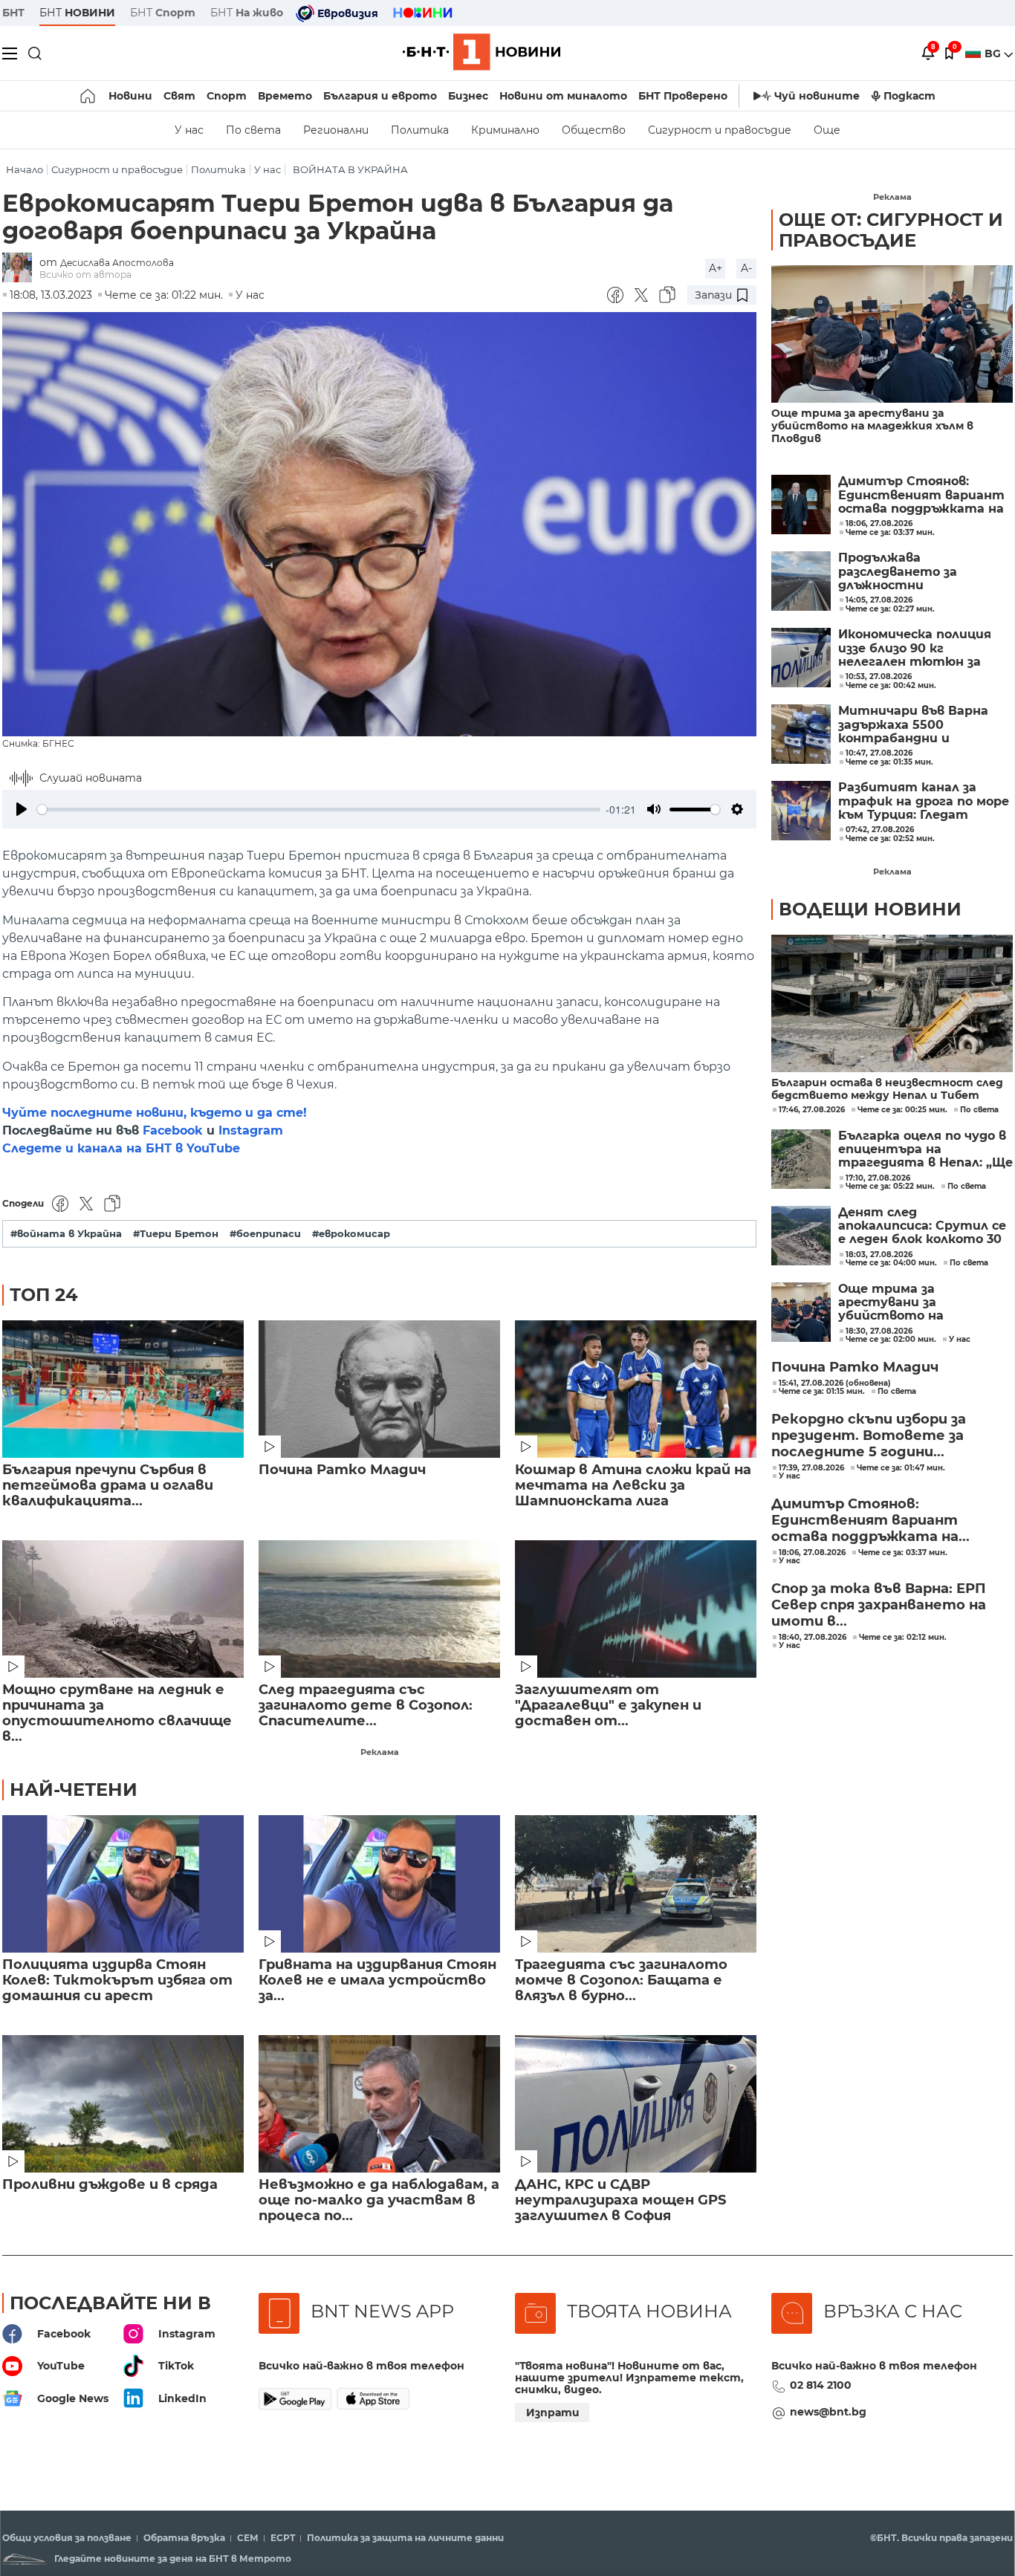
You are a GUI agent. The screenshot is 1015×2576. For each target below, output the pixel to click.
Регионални (336, 130)
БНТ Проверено (683, 96)
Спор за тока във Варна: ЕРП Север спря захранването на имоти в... (879, 1605)
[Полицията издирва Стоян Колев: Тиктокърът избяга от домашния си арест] (123, 1884)
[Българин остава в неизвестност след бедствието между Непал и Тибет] (892, 1003)
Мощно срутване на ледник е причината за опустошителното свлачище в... (117, 1713)
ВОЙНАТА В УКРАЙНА (350, 170)
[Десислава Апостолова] (21, 269)
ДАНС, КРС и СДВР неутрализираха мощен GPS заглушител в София (620, 2200)
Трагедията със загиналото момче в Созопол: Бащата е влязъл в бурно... (621, 1980)
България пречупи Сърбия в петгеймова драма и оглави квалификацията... (108, 1486)
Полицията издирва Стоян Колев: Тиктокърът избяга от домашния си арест (117, 1980)
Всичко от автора (85, 275)
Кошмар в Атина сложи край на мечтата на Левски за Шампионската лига (633, 1486)
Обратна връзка (184, 2538)
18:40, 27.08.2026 (813, 1638)
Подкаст (909, 96)
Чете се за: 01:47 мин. (901, 1468)
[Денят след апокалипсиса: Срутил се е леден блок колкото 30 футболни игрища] (801, 1236)
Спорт (227, 96)
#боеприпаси (265, 1234)
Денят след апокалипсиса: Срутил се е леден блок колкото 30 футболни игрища (922, 1226)
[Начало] (89, 96)
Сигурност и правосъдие (720, 130)
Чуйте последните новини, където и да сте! (155, 1113)
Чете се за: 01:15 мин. (822, 1392)
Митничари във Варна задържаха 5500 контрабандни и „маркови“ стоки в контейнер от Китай (913, 725)
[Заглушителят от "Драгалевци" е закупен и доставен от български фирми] (636, 1609)
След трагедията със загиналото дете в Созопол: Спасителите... (366, 1706)
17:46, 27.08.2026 (812, 1110)
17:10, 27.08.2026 (878, 1178)
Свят (179, 96)
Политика (420, 130)
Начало (25, 170)
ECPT (283, 2538)
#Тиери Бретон (176, 1234)
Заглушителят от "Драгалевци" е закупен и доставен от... (608, 1706)
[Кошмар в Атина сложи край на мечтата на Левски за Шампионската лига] (636, 1389)
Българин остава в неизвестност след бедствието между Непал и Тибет (887, 1089)
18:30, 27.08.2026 (879, 1331)
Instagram (251, 1130)
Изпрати (553, 2413)
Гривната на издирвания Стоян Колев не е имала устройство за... (377, 1980)
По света (253, 130)
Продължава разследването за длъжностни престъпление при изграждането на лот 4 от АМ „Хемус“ (919, 572)
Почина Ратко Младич (342, 1470)
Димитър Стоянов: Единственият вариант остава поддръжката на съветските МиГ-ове (921, 495)
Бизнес (468, 96)
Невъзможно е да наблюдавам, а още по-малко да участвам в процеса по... (379, 2200)
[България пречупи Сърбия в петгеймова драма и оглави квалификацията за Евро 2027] (123, 1389)
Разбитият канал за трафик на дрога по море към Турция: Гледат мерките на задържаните (924, 801)
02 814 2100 (821, 2385)
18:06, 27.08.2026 (812, 1553)
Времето (285, 96)
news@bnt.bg (828, 2412)
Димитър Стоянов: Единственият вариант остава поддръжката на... (870, 1520)
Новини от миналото (563, 96)
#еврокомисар (351, 1234)
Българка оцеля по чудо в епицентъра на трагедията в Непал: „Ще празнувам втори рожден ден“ (925, 1150)
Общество (594, 130)
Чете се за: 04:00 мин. (891, 1263)
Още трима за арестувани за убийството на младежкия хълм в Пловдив (872, 426)
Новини (130, 96)
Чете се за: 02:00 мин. (891, 1340)
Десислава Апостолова (117, 263)
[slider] (319, 810)
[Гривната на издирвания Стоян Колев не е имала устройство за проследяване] (379, 1884)
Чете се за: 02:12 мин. (903, 1638)
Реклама (380, 1752)
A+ (716, 268)
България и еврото (380, 96)
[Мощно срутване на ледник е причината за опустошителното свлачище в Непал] (123, 1609)
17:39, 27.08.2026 (811, 1468)
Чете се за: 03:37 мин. (903, 1553)
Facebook (173, 1130)
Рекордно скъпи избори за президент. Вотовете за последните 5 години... (869, 1435)
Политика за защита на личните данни (405, 2538)
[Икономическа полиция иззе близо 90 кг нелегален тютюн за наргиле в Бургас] (801, 658)
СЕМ (248, 2538)
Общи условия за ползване (67, 2538)
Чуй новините (817, 96)
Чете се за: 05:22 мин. (890, 1187)
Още (827, 130)
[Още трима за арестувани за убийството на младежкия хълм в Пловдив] (892, 334)
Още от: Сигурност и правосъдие (891, 230)
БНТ (13, 13)
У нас (189, 130)
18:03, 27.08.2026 (879, 1255)
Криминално (505, 130)
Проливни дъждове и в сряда (110, 2185)
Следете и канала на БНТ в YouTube (121, 1148)
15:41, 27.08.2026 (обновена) (835, 1383)
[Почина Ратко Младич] (379, 1389)
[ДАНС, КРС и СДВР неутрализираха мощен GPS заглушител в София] (636, 2104)
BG (994, 53)
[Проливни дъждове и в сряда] (123, 2104)
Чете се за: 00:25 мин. (902, 1110)
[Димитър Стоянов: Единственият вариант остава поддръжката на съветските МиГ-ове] (801, 505)
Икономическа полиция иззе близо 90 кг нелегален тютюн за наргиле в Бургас (915, 648)
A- (746, 268)
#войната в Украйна (66, 1234)
